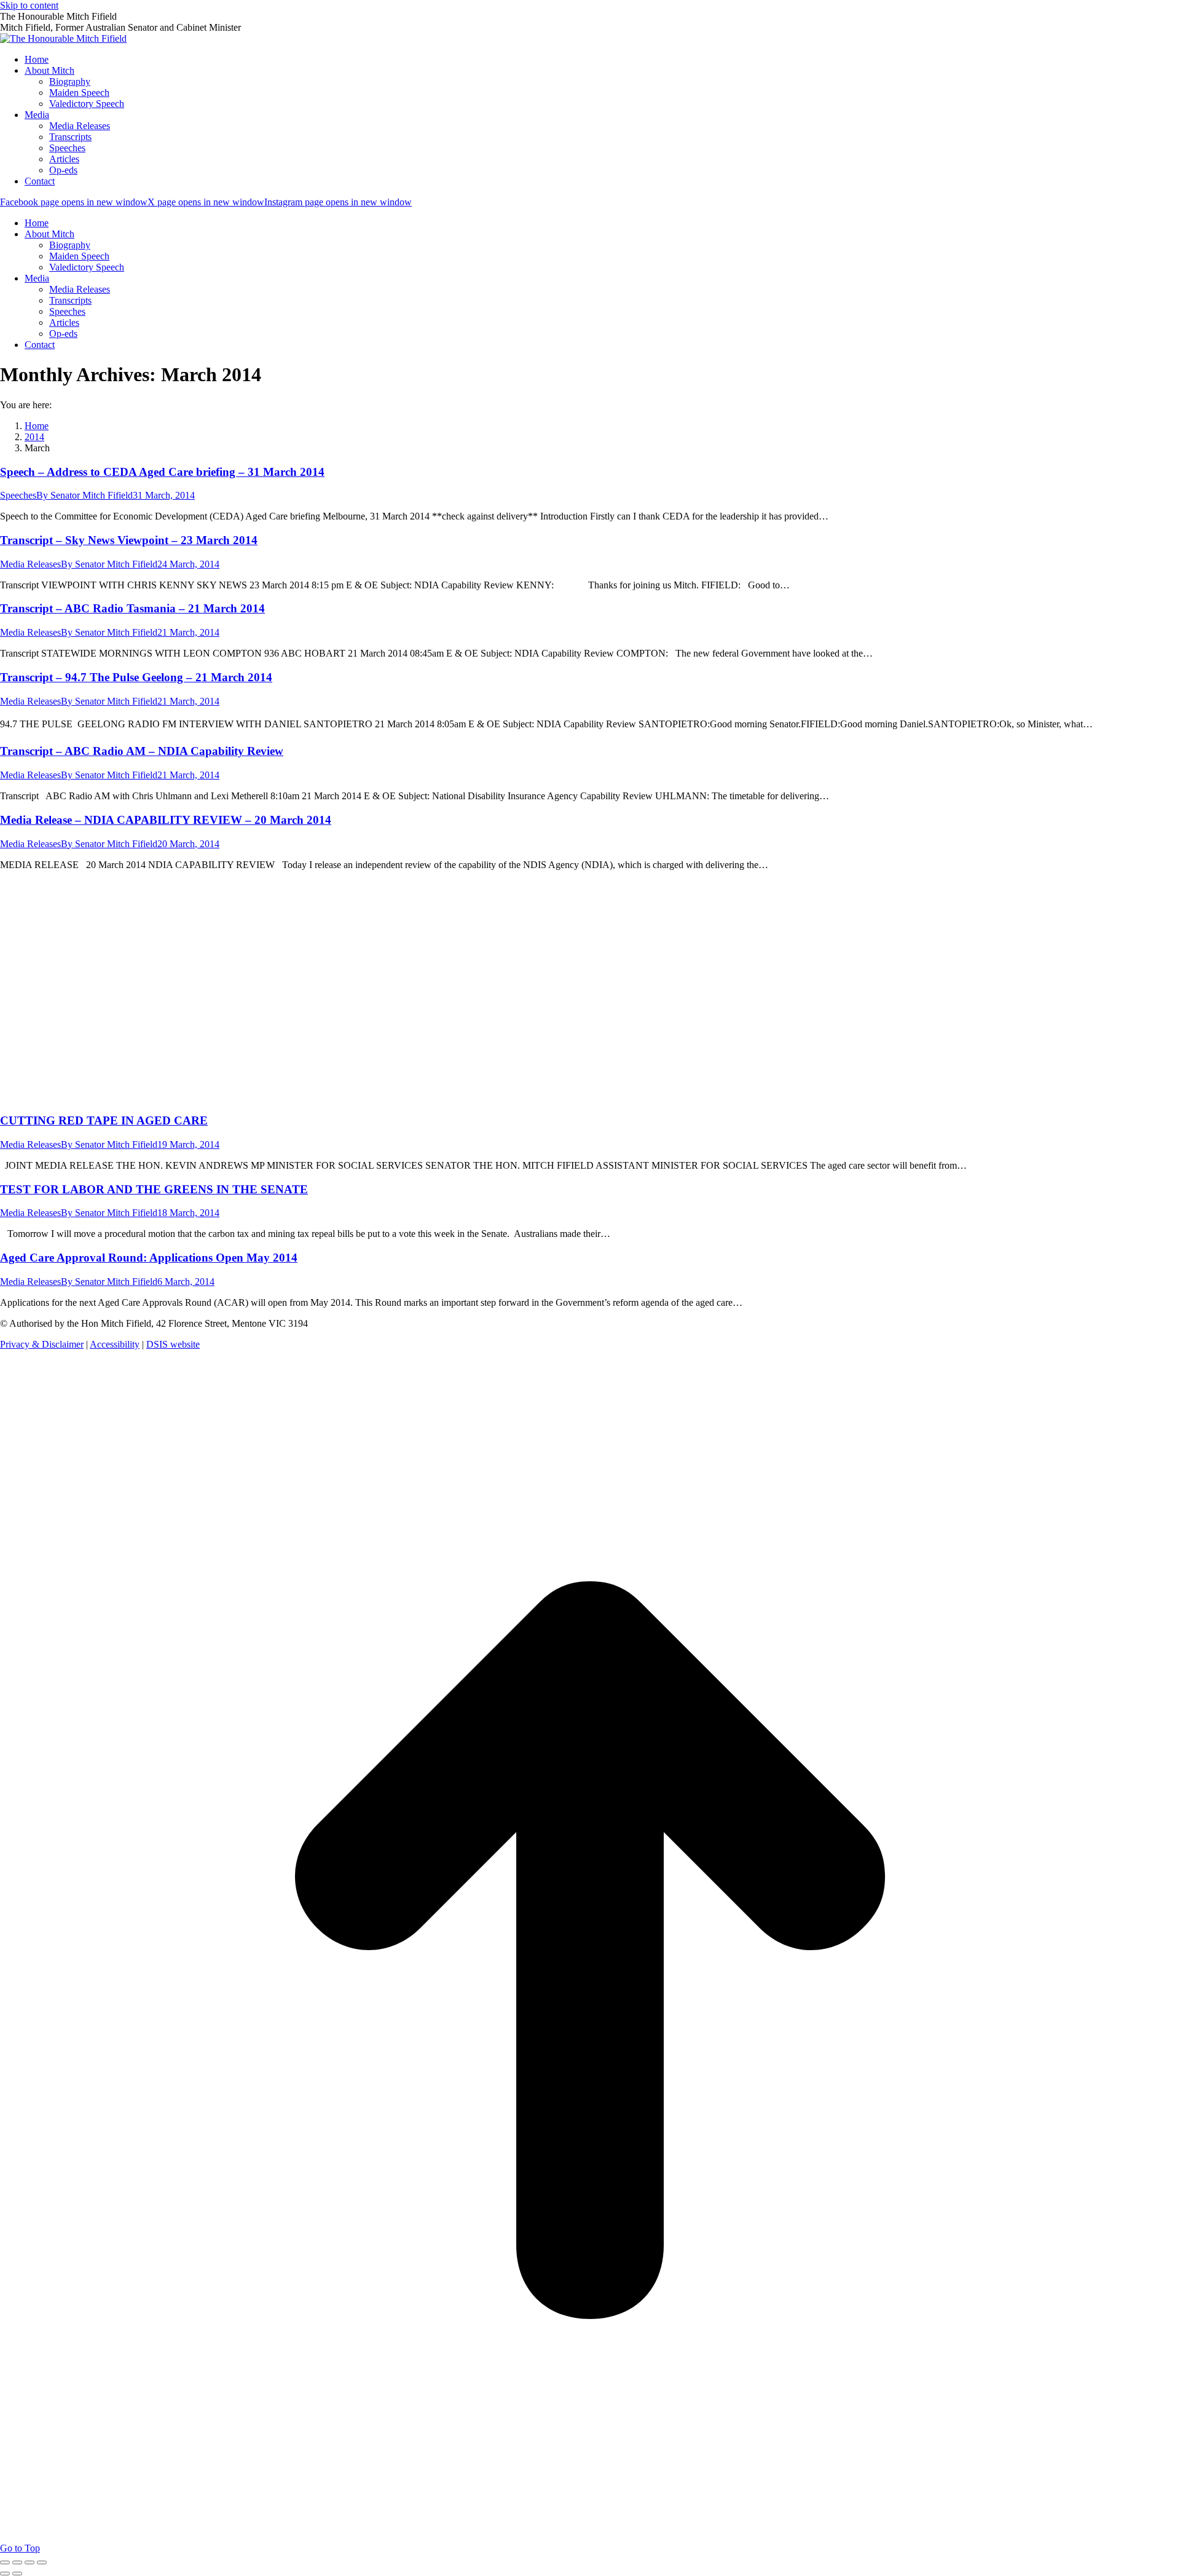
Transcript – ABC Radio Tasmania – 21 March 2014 (132, 608)
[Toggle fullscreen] (29, 2562)
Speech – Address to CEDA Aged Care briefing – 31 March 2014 (162, 472)
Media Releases (30, 564)
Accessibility (115, 1344)
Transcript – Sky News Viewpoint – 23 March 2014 (129, 540)
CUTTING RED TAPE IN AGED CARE (104, 1120)
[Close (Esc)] (5, 2562)
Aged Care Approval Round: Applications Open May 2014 (149, 1258)
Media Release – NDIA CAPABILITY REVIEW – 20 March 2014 (166, 820)
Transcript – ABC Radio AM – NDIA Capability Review (142, 751)
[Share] (17, 2562)
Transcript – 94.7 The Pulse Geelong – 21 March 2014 (136, 677)
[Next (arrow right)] (17, 2574)
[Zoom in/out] (42, 2562)
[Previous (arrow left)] (5, 2574)
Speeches (18, 495)
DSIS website (173, 1344)
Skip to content (29, 5)
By (85, 495)
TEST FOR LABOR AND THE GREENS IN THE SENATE (154, 1189)
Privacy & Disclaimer (42, 1344)
